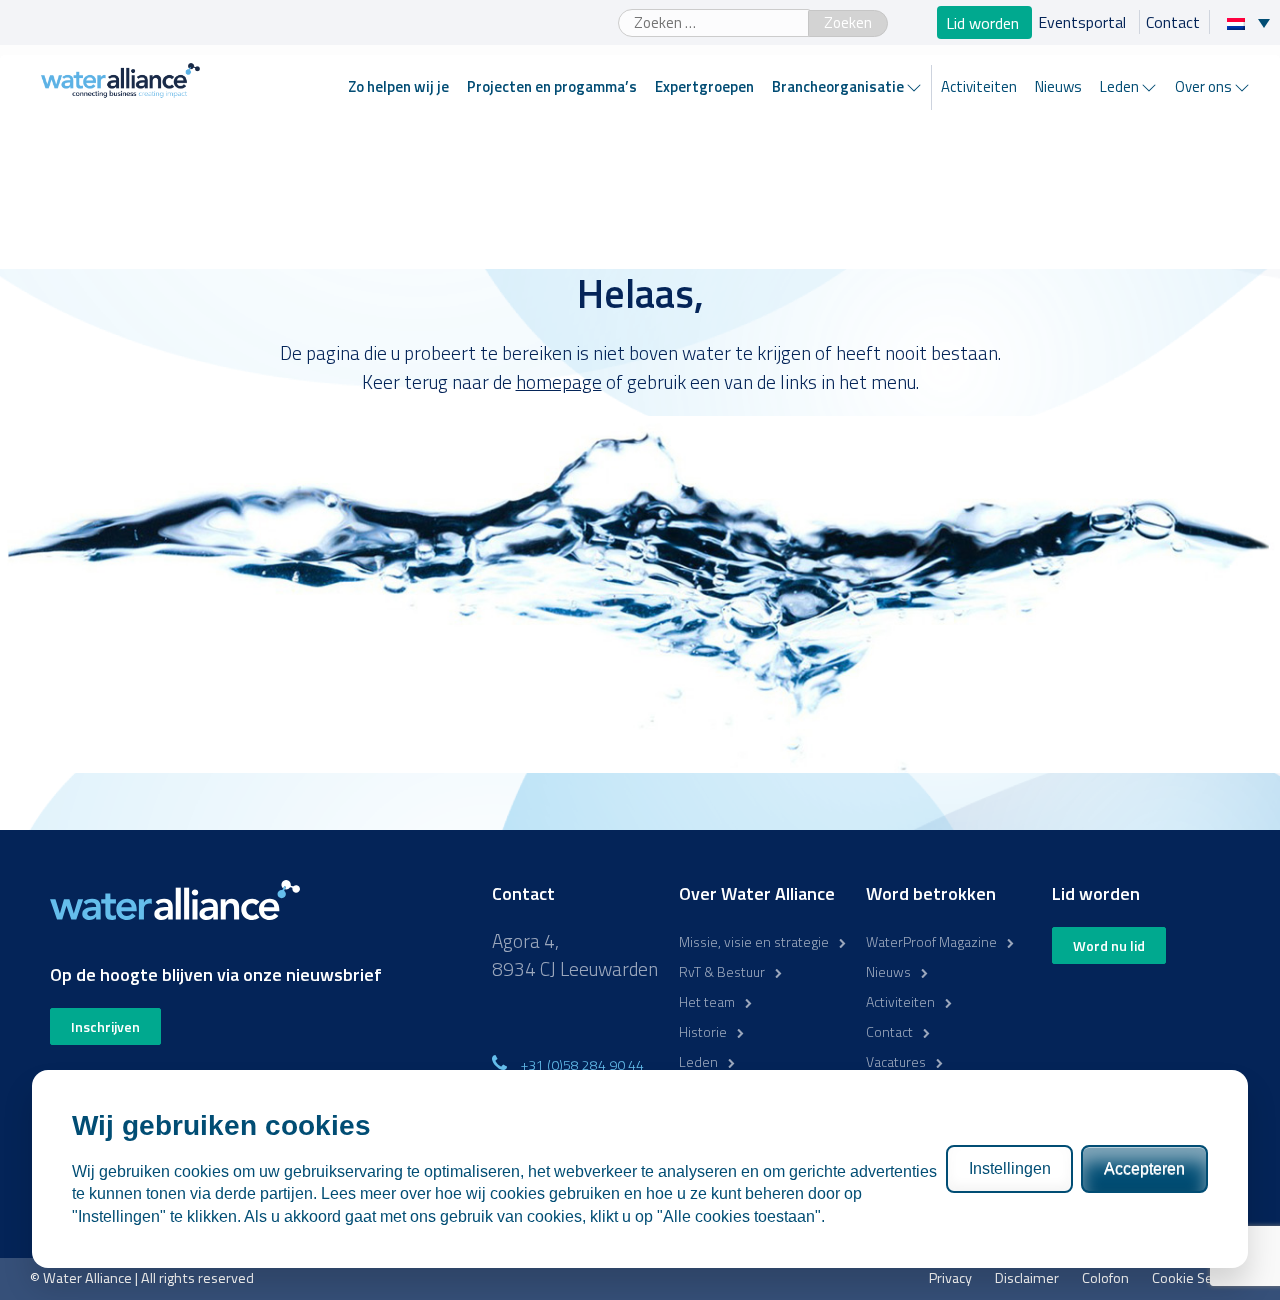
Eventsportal (1084, 22)
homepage (559, 381)
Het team (707, 1001)
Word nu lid (1109, 945)
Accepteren (1144, 1168)
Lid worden (984, 22)
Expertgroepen (704, 86)
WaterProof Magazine (931, 941)
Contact (1173, 22)
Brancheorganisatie (838, 86)
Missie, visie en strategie (754, 941)
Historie (703, 1031)
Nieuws (1058, 86)
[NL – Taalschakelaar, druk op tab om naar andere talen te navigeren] (1253, 22)
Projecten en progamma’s (552, 86)
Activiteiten (979, 86)
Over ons (1203, 86)
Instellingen (1010, 1168)
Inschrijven (105, 1026)
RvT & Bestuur (722, 971)
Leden (1119, 86)
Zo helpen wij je (398, 86)
